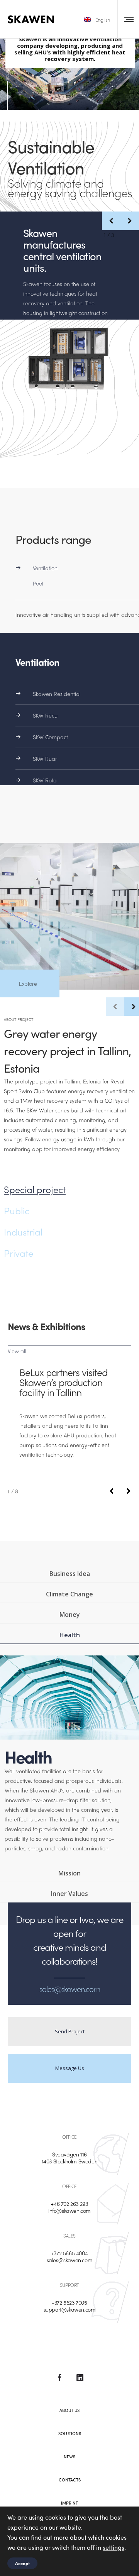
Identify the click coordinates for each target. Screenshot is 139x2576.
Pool (38, 583)
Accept (22, 2563)
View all (17, 1351)
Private (19, 1253)
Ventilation (45, 568)
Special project (35, 1189)
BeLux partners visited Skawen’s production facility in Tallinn (63, 1382)
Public (17, 1210)
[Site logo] (31, 19)
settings (114, 2547)
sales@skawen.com (70, 2260)
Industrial (23, 1232)
